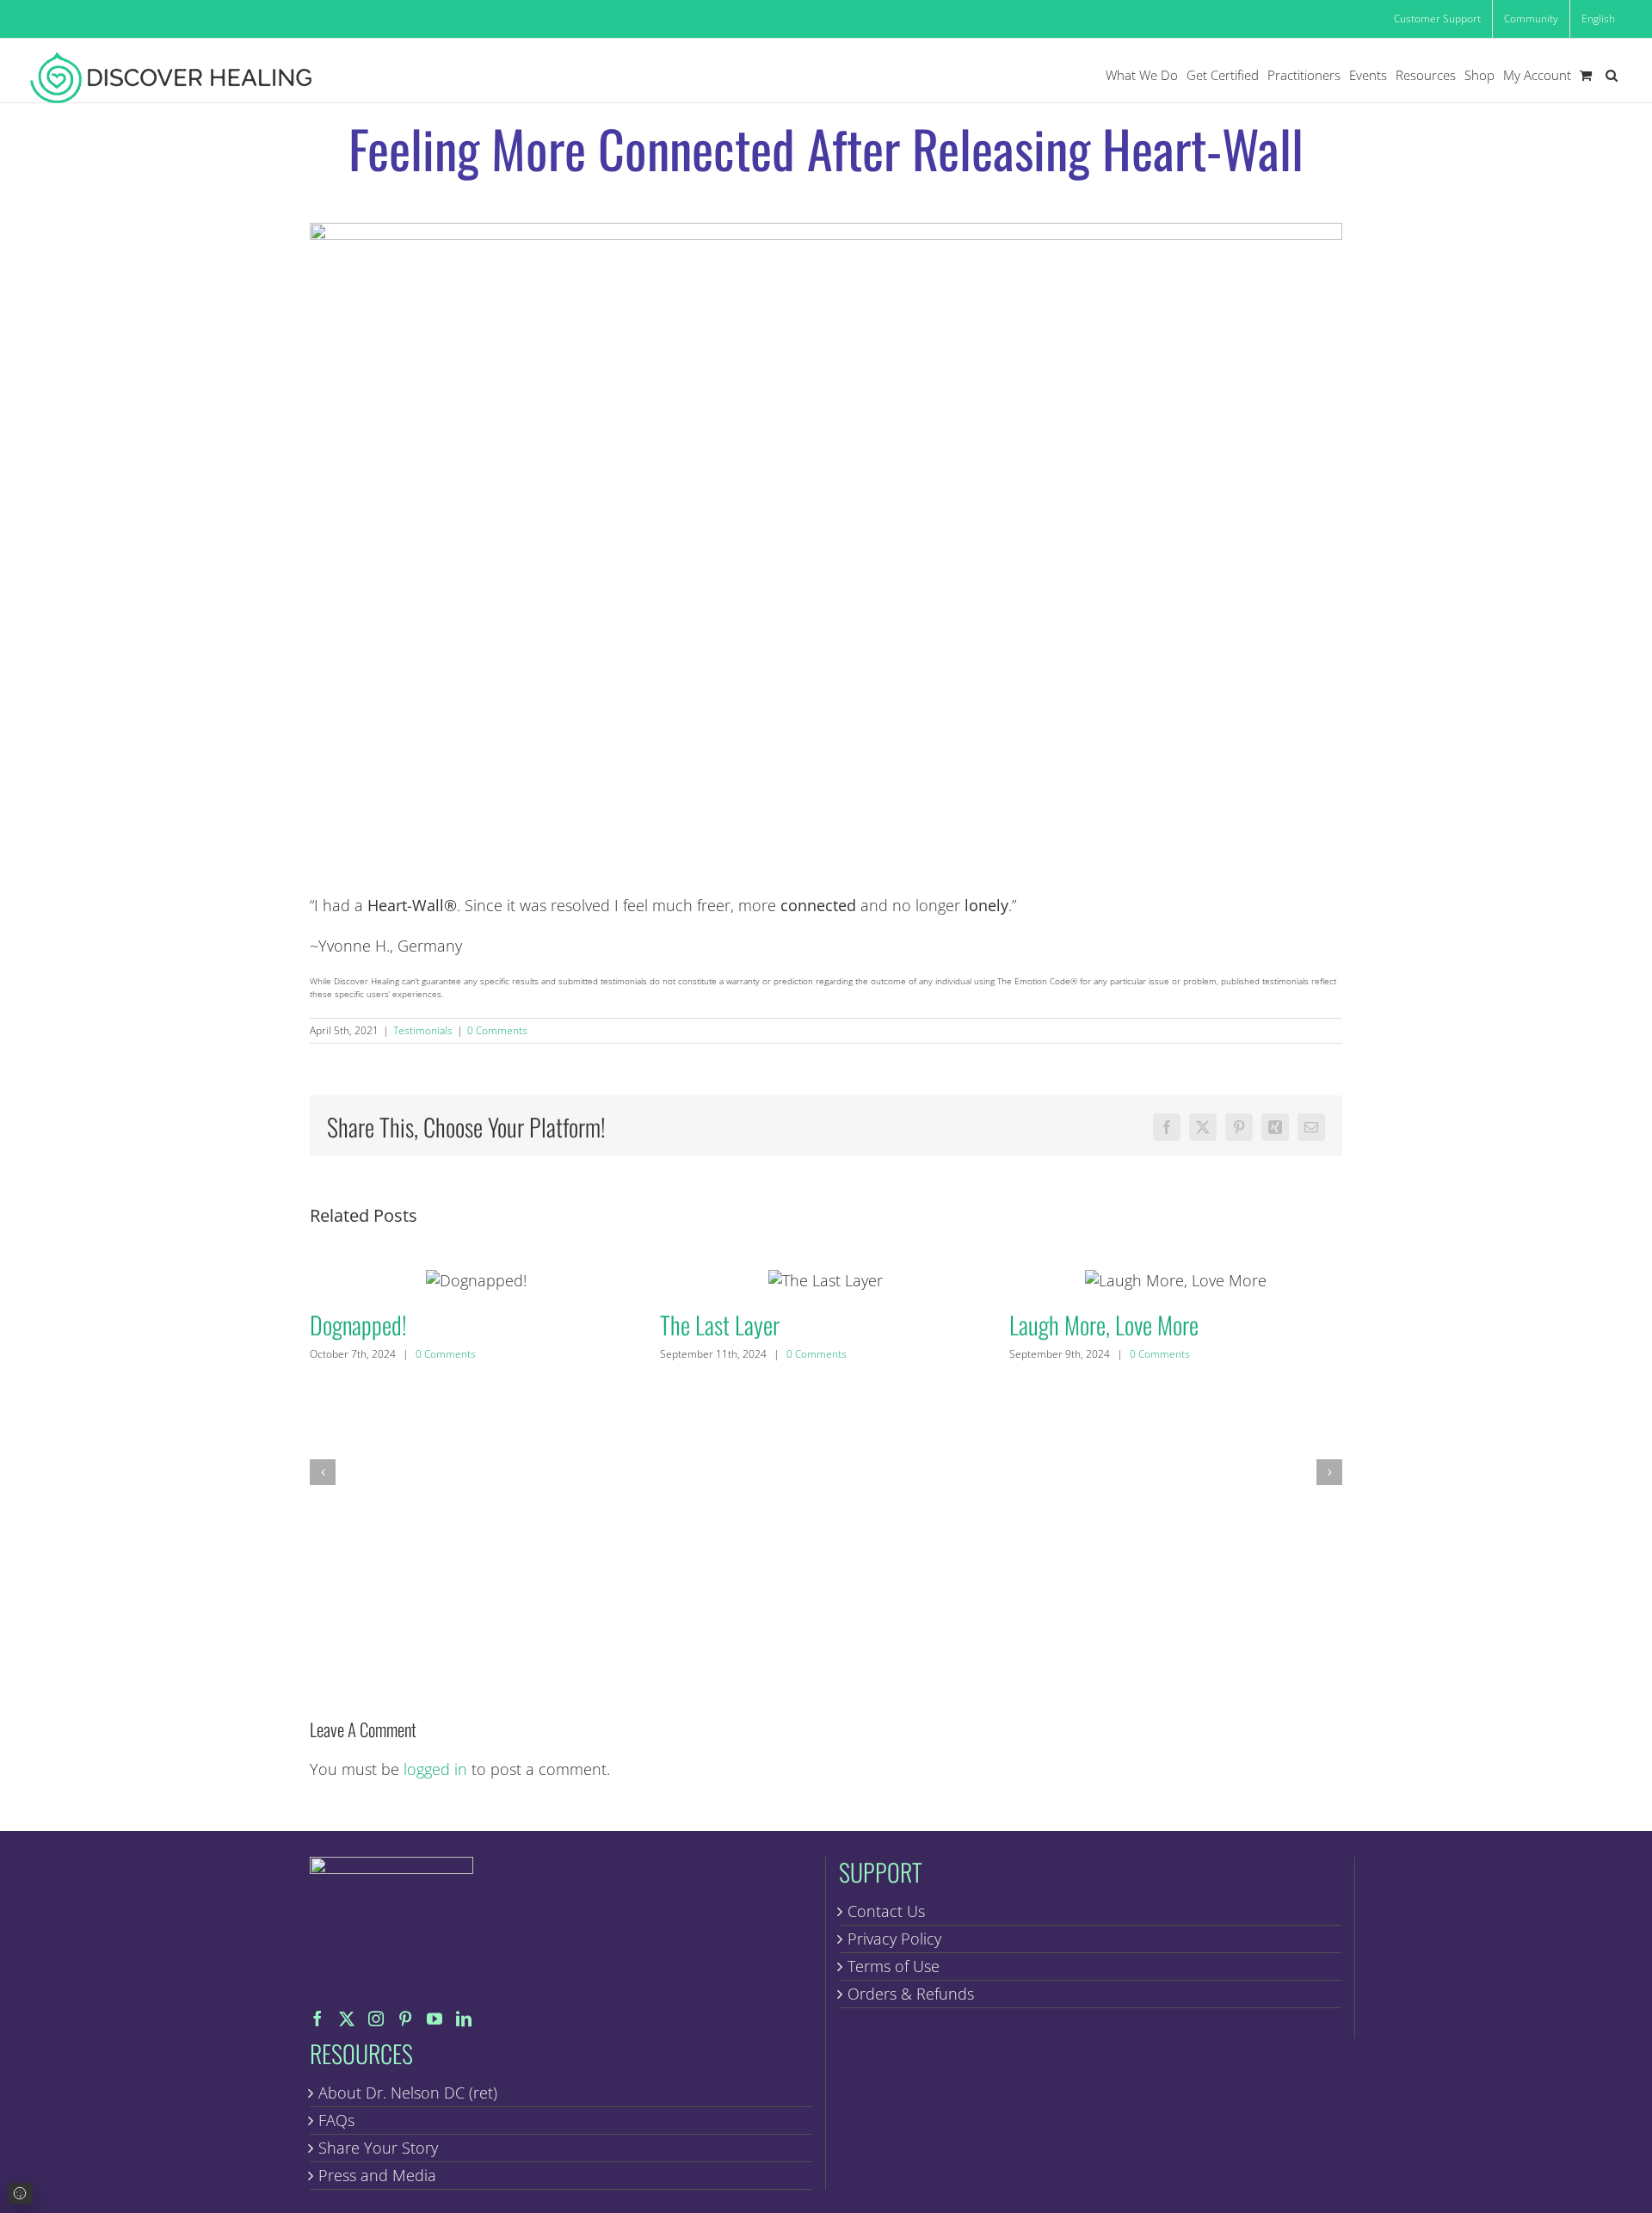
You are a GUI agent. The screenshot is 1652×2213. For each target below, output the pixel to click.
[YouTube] (435, 2019)
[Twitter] (347, 2019)
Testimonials (423, 1030)
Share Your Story (378, 2148)
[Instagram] (376, 2019)
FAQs (336, 2120)
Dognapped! (476, 1280)
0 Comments (497, 1030)
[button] (1612, 75)
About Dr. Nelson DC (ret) (408, 2093)
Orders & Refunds (911, 1994)
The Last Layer (826, 1280)
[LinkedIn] (464, 2019)
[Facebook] (317, 2019)
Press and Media (377, 2175)
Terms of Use (894, 1966)
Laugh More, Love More (1176, 1280)
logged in (435, 1769)
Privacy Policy (894, 1939)
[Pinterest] (405, 2019)
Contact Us (886, 1911)
